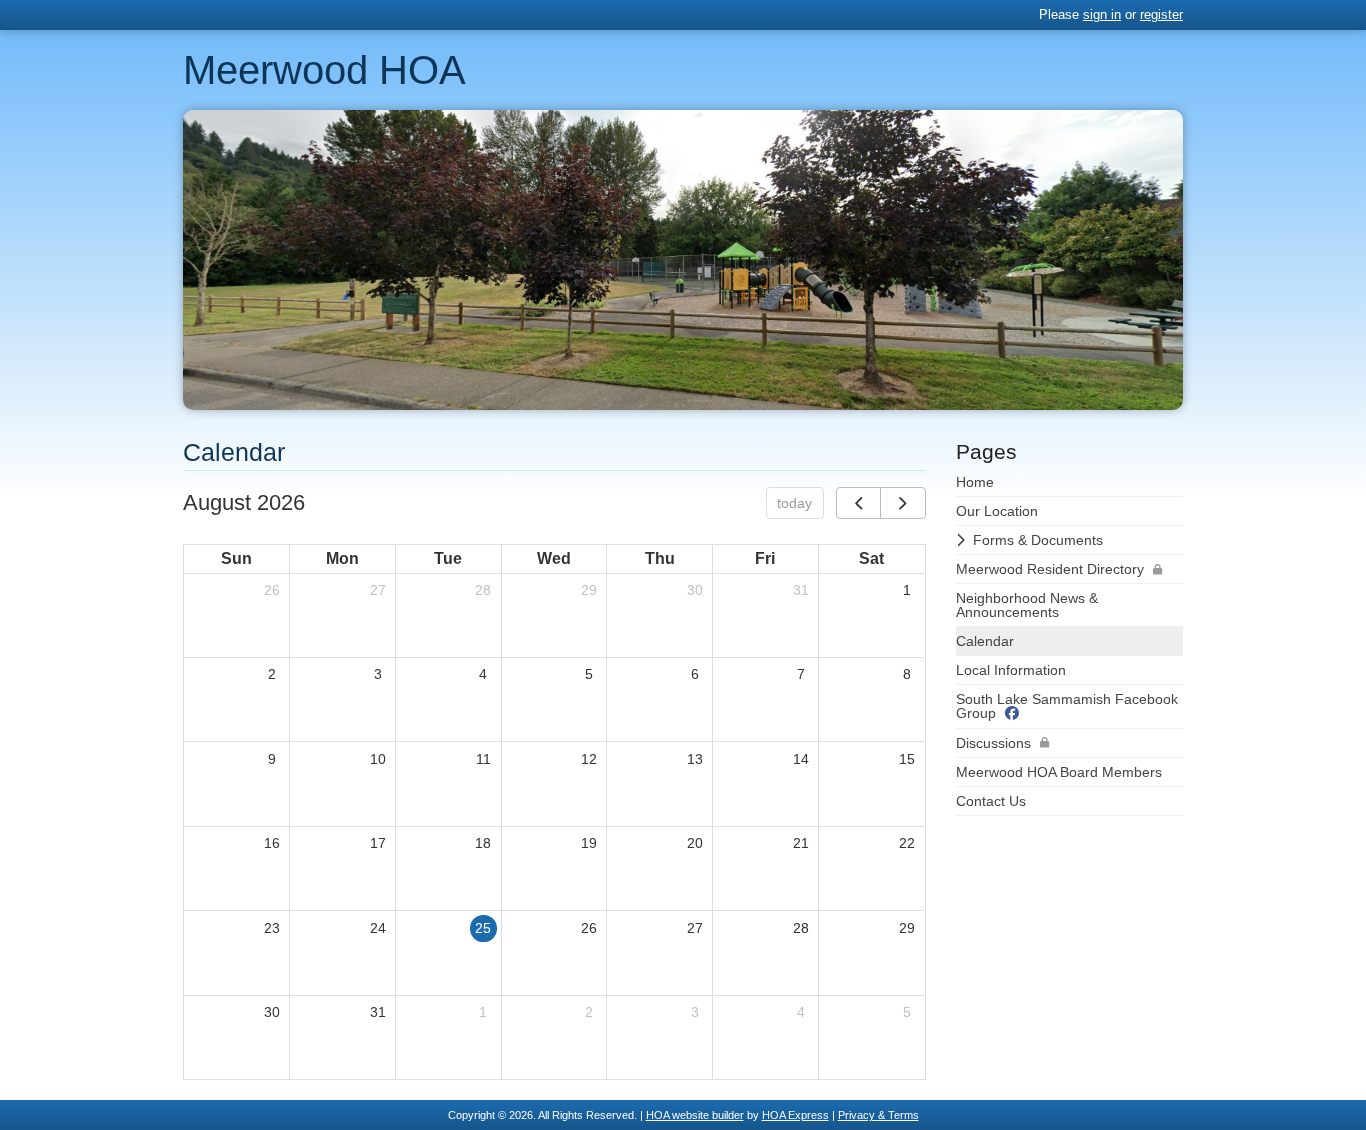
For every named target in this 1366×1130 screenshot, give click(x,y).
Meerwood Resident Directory (1050, 569)
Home (975, 482)
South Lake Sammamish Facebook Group (1067, 706)
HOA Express (795, 1115)
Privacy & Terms (878, 1115)
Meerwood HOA (324, 70)
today (794, 503)
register (1161, 14)
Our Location (997, 511)
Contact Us (991, 801)
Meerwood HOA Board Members (1059, 772)
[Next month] (902, 503)
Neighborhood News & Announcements (1027, 605)
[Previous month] (858, 503)
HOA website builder (695, 1115)
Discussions (993, 743)
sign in (1102, 14)
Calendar (985, 641)
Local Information (1011, 670)
